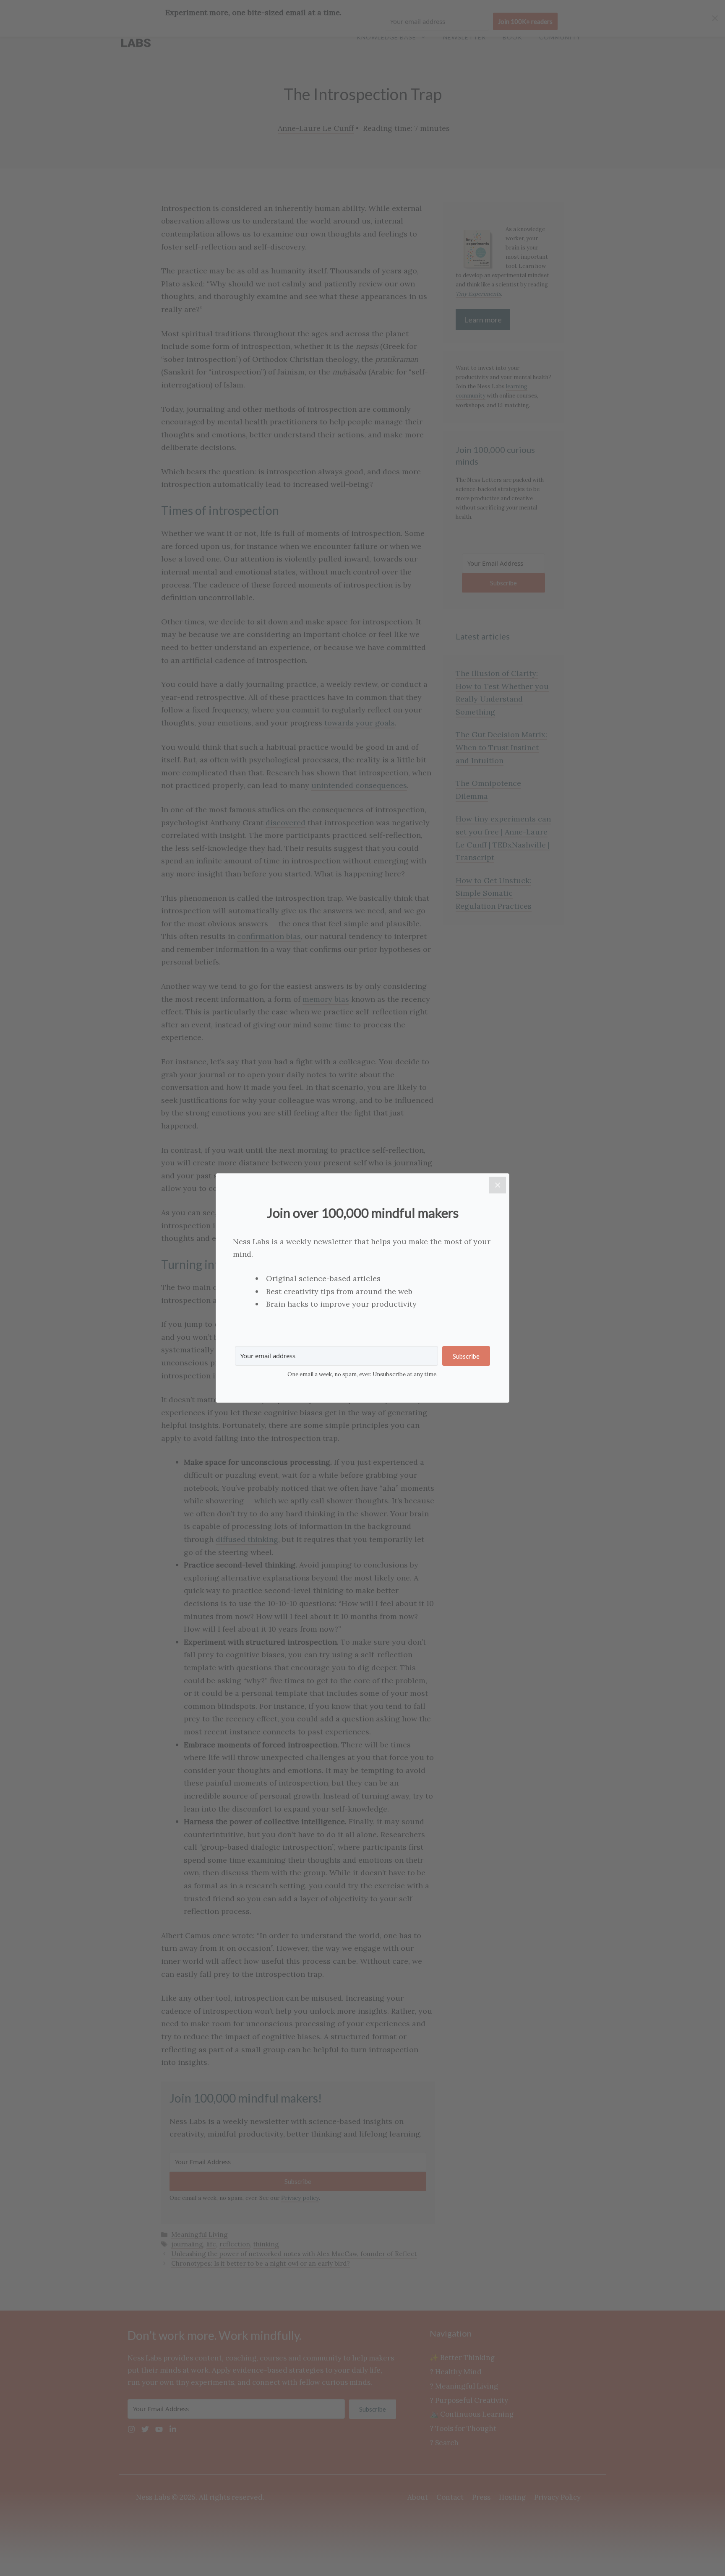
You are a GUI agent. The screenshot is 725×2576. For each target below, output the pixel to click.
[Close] (498, 1185)
